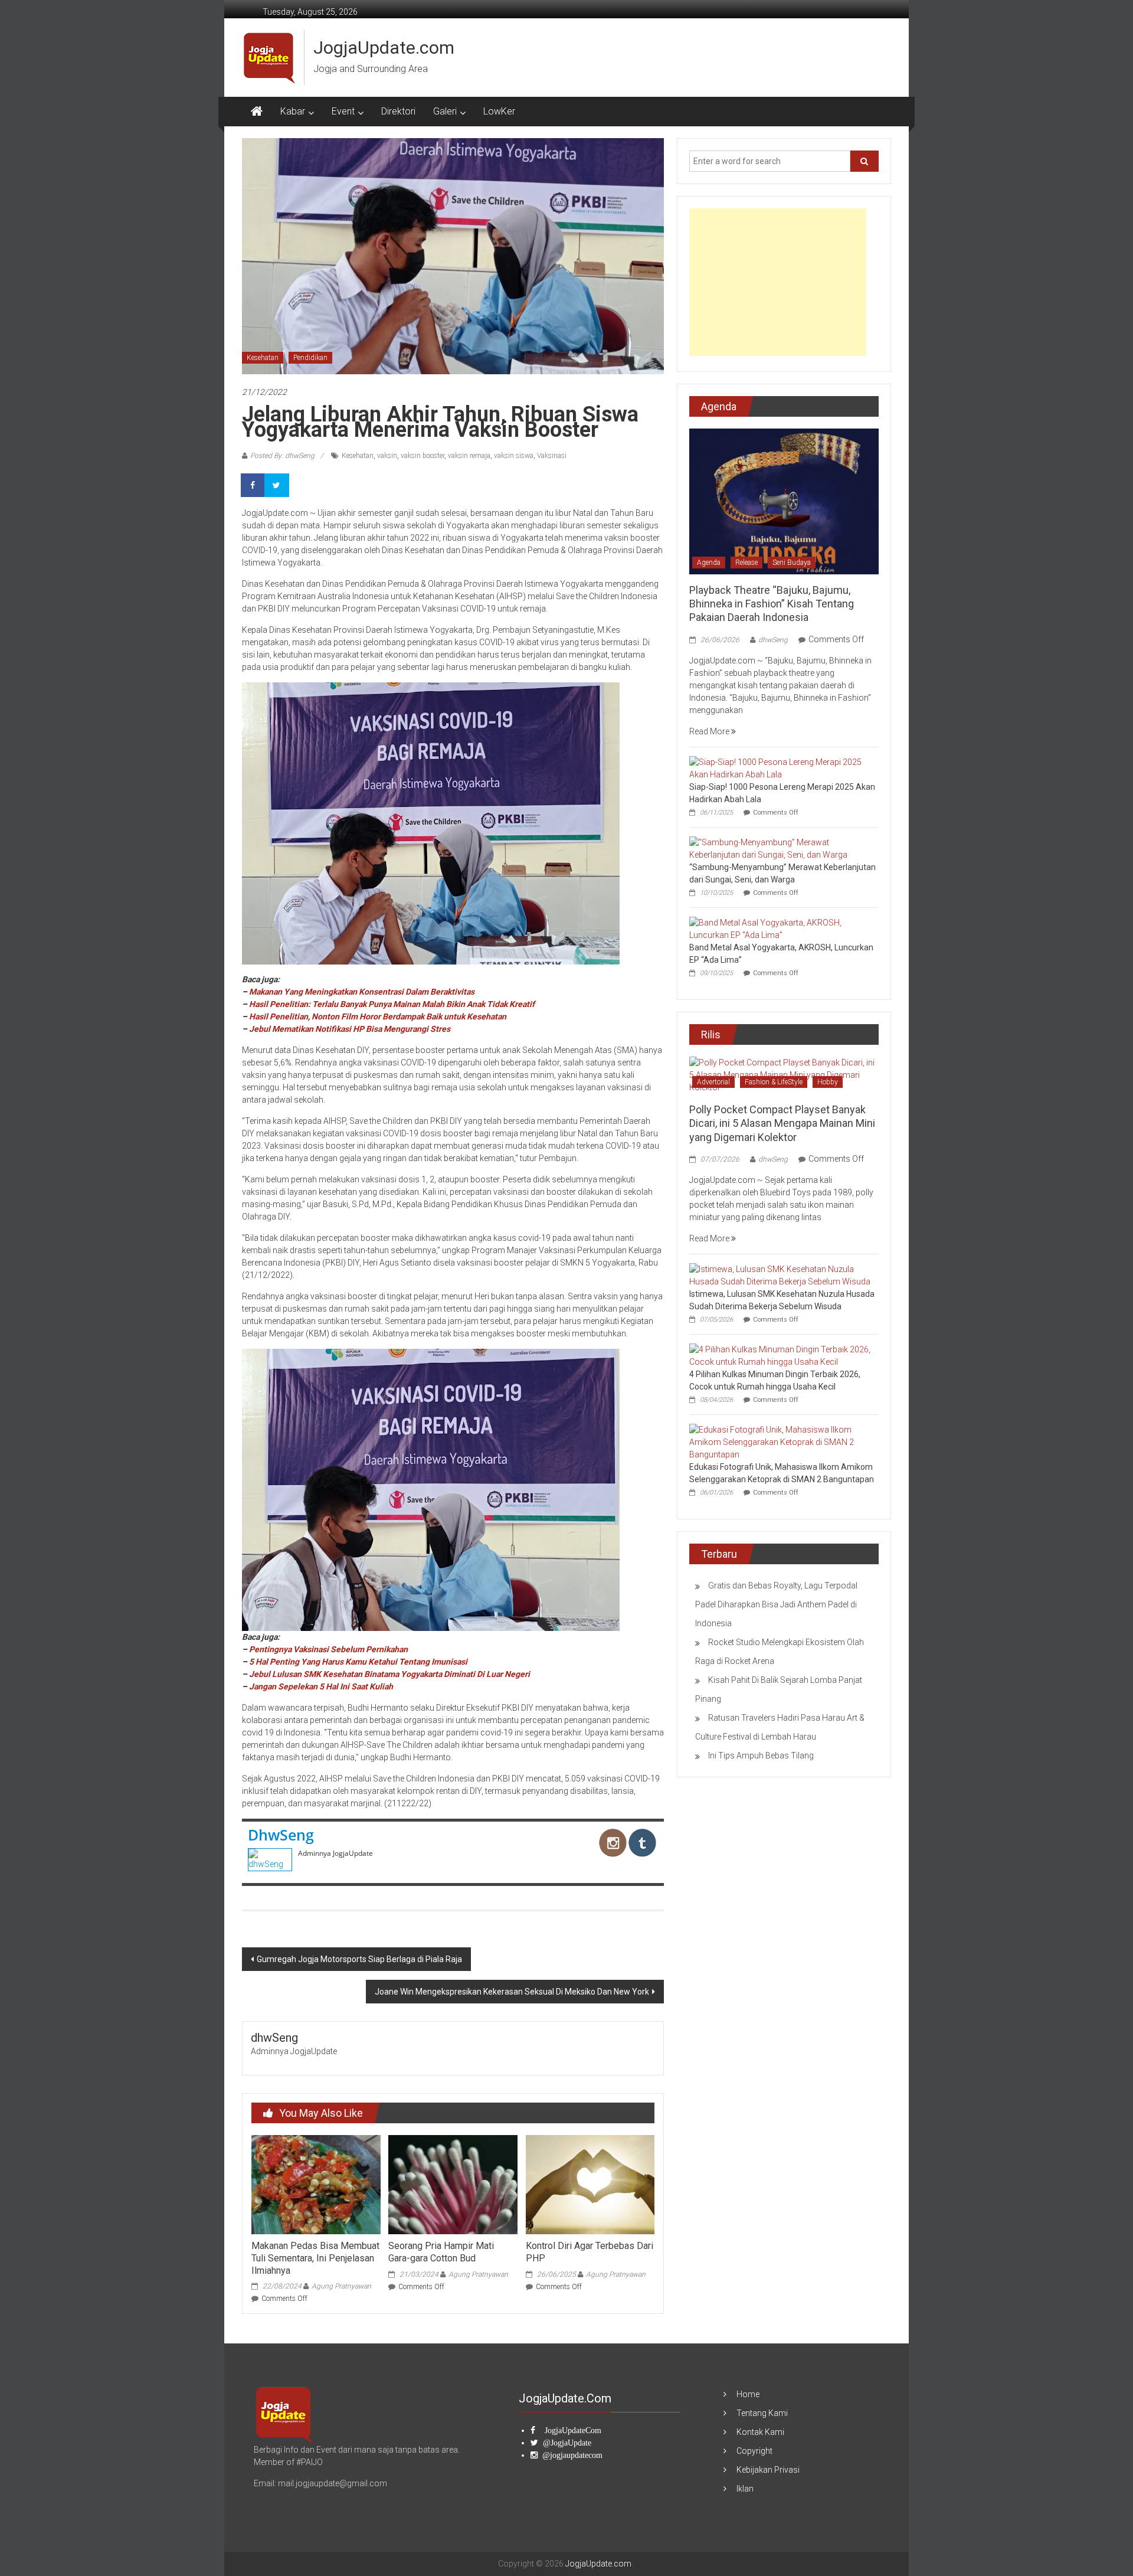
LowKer (499, 111)
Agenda (709, 563)
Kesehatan (263, 358)
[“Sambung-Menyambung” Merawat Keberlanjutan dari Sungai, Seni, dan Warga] (781, 848)
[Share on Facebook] (254, 485)
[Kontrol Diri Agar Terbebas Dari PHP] (590, 2184)
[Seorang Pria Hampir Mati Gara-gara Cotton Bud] (453, 2184)
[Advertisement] (778, 282)
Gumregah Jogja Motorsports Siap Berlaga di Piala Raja (359, 1959)
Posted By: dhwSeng (282, 456)
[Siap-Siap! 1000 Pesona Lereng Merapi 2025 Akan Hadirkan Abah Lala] (781, 767)
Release (746, 563)
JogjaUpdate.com (384, 48)
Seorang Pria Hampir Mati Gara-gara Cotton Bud (441, 2252)
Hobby (828, 1082)
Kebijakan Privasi (768, 2470)
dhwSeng (281, 1835)
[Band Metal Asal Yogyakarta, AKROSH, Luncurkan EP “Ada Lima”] (781, 928)
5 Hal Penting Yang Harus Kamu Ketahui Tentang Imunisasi (358, 1662)
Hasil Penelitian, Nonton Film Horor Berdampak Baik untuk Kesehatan (378, 1016)
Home (748, 2394)
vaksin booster (423, 456)
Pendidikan (310, 358)
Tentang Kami (762, 2413)
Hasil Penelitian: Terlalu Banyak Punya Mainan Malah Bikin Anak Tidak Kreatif (392, 1004)
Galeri (445, 111)
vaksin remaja (469, 456)
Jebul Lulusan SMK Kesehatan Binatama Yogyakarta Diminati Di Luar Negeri (389, 1674)
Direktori (398, 111)
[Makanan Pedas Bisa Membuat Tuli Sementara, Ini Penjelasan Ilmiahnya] (316, 2184)
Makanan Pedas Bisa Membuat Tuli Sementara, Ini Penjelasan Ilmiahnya (315, 2258)
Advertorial (713, 1082)
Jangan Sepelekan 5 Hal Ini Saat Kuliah (321, 1686)
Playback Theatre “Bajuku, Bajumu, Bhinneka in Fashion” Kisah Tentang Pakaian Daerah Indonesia (772, 604)
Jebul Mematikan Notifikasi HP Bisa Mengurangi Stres (350, 1029)
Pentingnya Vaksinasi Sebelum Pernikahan (328, 1649)
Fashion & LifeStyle (774, 1082)
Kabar (293, 111)
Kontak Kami (760, 2432)
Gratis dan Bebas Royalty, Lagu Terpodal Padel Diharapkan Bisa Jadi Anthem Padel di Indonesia (776, 1604)
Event (343, 111)
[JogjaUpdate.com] (257, 112)
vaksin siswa (514, 456)
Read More (710, 731)
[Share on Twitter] (277, 485)
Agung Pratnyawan (341, 2286)
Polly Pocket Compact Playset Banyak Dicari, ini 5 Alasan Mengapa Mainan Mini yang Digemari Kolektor (782, 1123)
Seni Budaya (792, 563)
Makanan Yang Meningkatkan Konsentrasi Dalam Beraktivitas (362, 992)
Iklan (745, 2489)
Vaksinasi (552, 456)
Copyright (754, 2451)
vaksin (387, 456)
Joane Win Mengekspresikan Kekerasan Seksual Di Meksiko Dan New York (512, 1992)
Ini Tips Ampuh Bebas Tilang (761, 1756)
